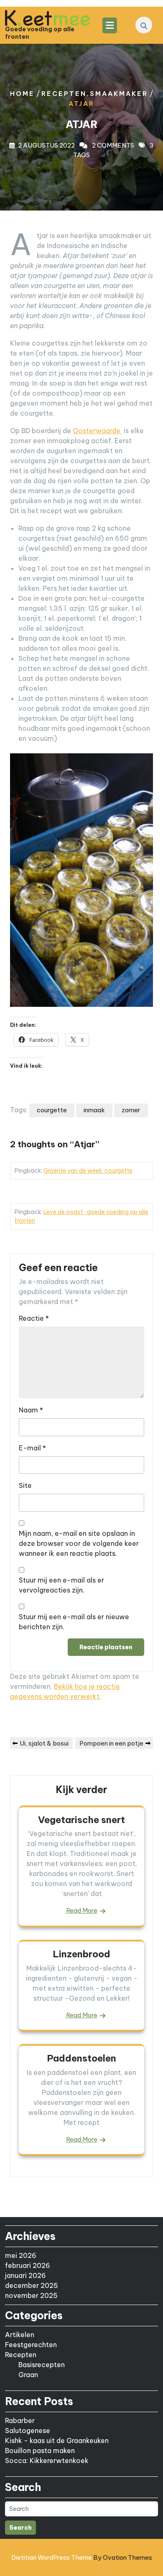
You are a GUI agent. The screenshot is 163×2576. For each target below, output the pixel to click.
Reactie (34, 1318)
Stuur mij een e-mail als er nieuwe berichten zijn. (74, 1622)
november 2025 (31, 2295)
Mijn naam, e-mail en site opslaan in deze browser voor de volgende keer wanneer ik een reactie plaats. (79, 1543)
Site (25, 1485)
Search (20, 2528)
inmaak (94, 1110)
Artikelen (20, 2335)
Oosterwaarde (97, 431)
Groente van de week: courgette (88, 1171)
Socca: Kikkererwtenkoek (47, 2461)
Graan (28, 2375)
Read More (82, 1910)
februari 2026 (28, 2265)
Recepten (64, 94)
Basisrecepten (42, 2365)
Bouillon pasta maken (40, 2451)
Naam (31, 1410)
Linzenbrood (82, 1954)
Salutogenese (28, 2431)
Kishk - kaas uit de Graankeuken (57, 2441)
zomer (131, 1110)
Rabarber (20, 2420)
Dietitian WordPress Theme (82, 2557)
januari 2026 (25, 2275)
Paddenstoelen (82, 2058)
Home (22, 94)
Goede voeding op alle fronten (40, 33)
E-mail (32, 1448)
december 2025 (32, 2285)
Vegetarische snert (81, 1820)
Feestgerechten (31, 2345)
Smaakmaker (119, 94)
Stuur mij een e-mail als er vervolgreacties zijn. (61, 1585)
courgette (52, 1110)
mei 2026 (21, 2255)
